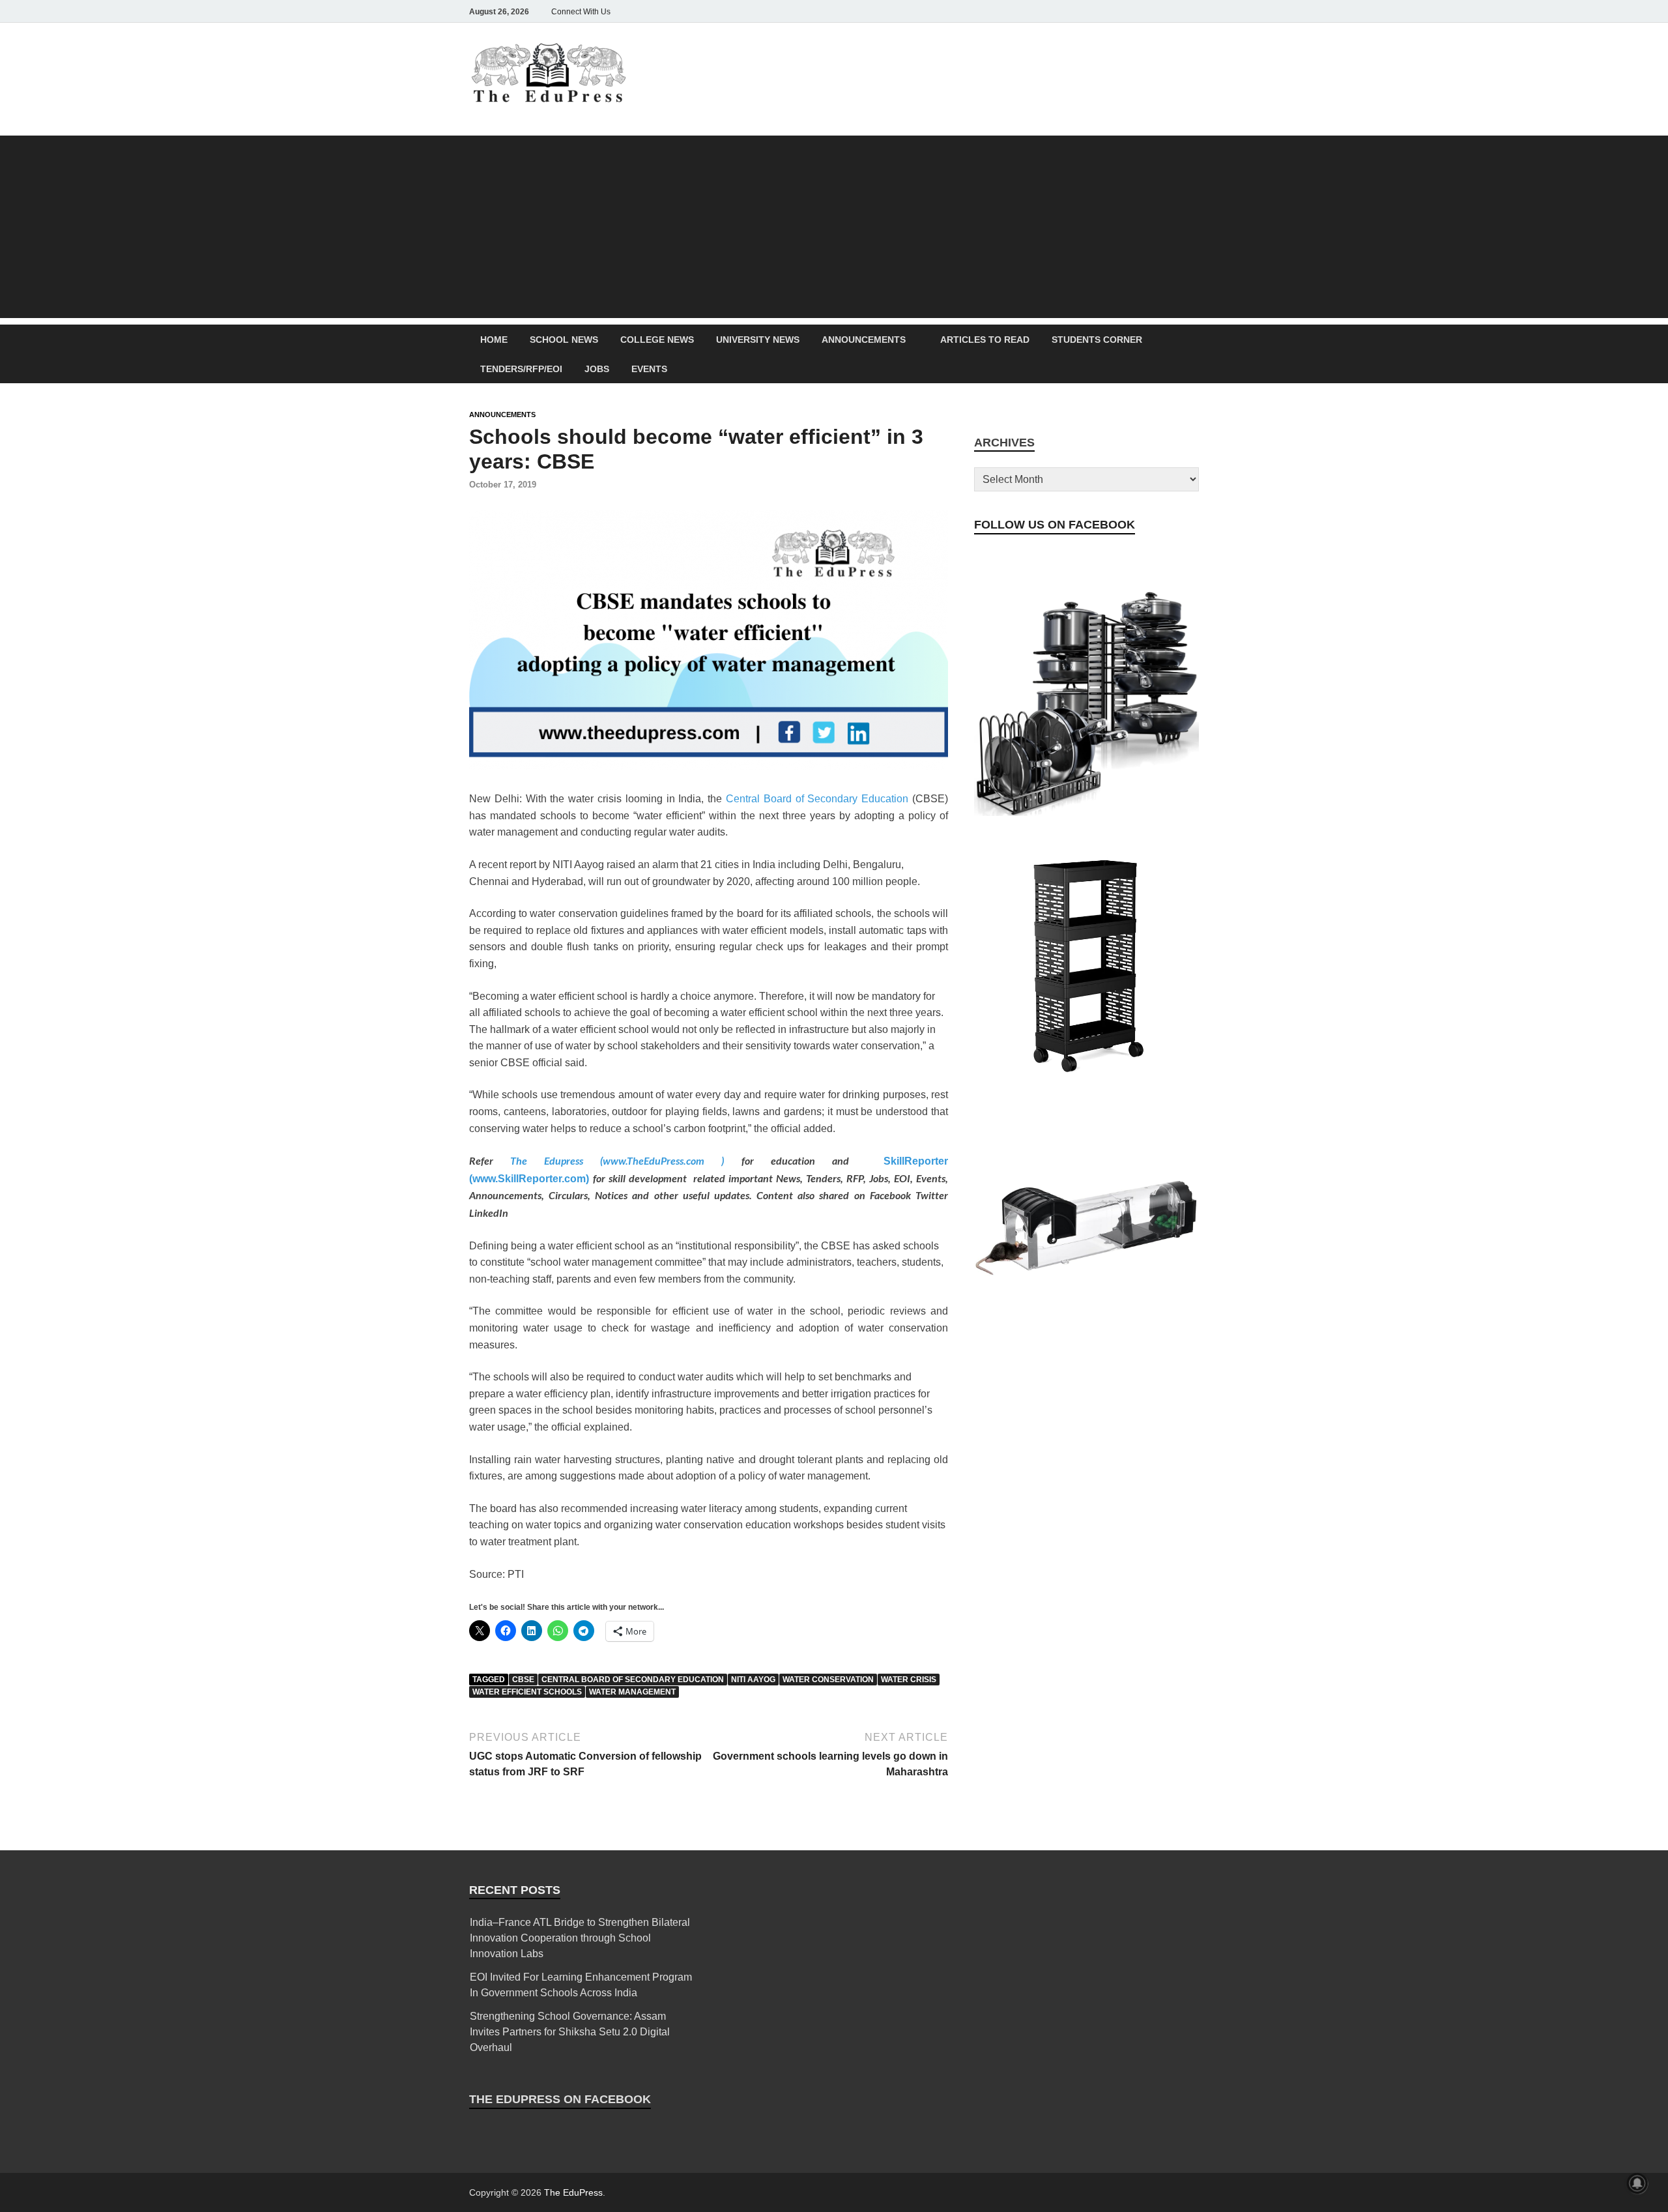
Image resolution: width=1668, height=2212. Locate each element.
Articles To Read (985, 340)
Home (494, 340)
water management (632, 1692)
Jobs (597, 369)
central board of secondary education (633, 1680)
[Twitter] (1136, 11)
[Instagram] (1118, 11)
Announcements (864, 340)
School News (564, 340)
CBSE (523, 1680)
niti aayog (753, 1680)
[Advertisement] (834, 227)
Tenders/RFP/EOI (521, 369)
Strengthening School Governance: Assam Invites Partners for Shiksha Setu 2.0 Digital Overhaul (570, 2032)
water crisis (909, 1680)
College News (657, 340)
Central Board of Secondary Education (817, 799)
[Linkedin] (1155, 11)
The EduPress (573, 2192)
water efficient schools (527, 1692)
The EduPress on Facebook (560, 2099)
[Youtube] (1173, 11)
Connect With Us (581, 12)
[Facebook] (1100, 11)
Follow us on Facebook (1055, 525)
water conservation (828, 1680)
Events (649, 369)
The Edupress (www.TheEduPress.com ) (625, 1160)
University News (758, 340)
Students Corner (1097, 340)
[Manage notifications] (1637, 2183)
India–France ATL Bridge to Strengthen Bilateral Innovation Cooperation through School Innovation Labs (580, 1938)
